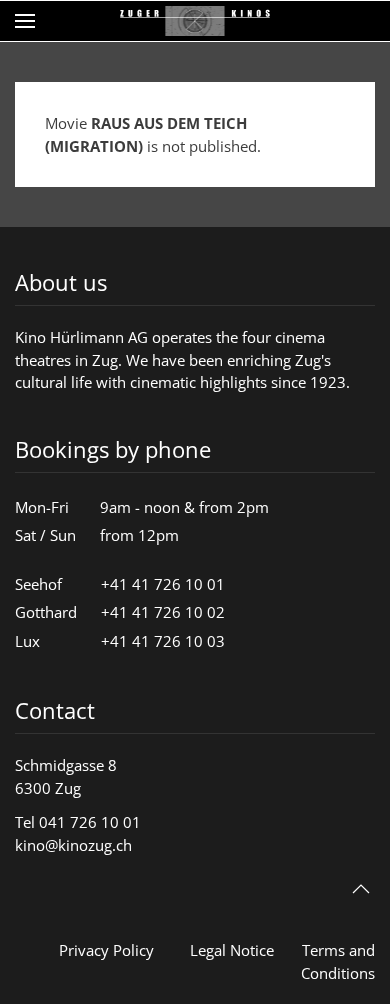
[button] (25, 21)
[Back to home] (195, 21)
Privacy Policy (106, 950)
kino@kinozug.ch (73, 845)
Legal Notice (232, 950)
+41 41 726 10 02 (163, 612)
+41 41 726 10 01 (163, 584)
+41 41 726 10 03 (163, 641)
